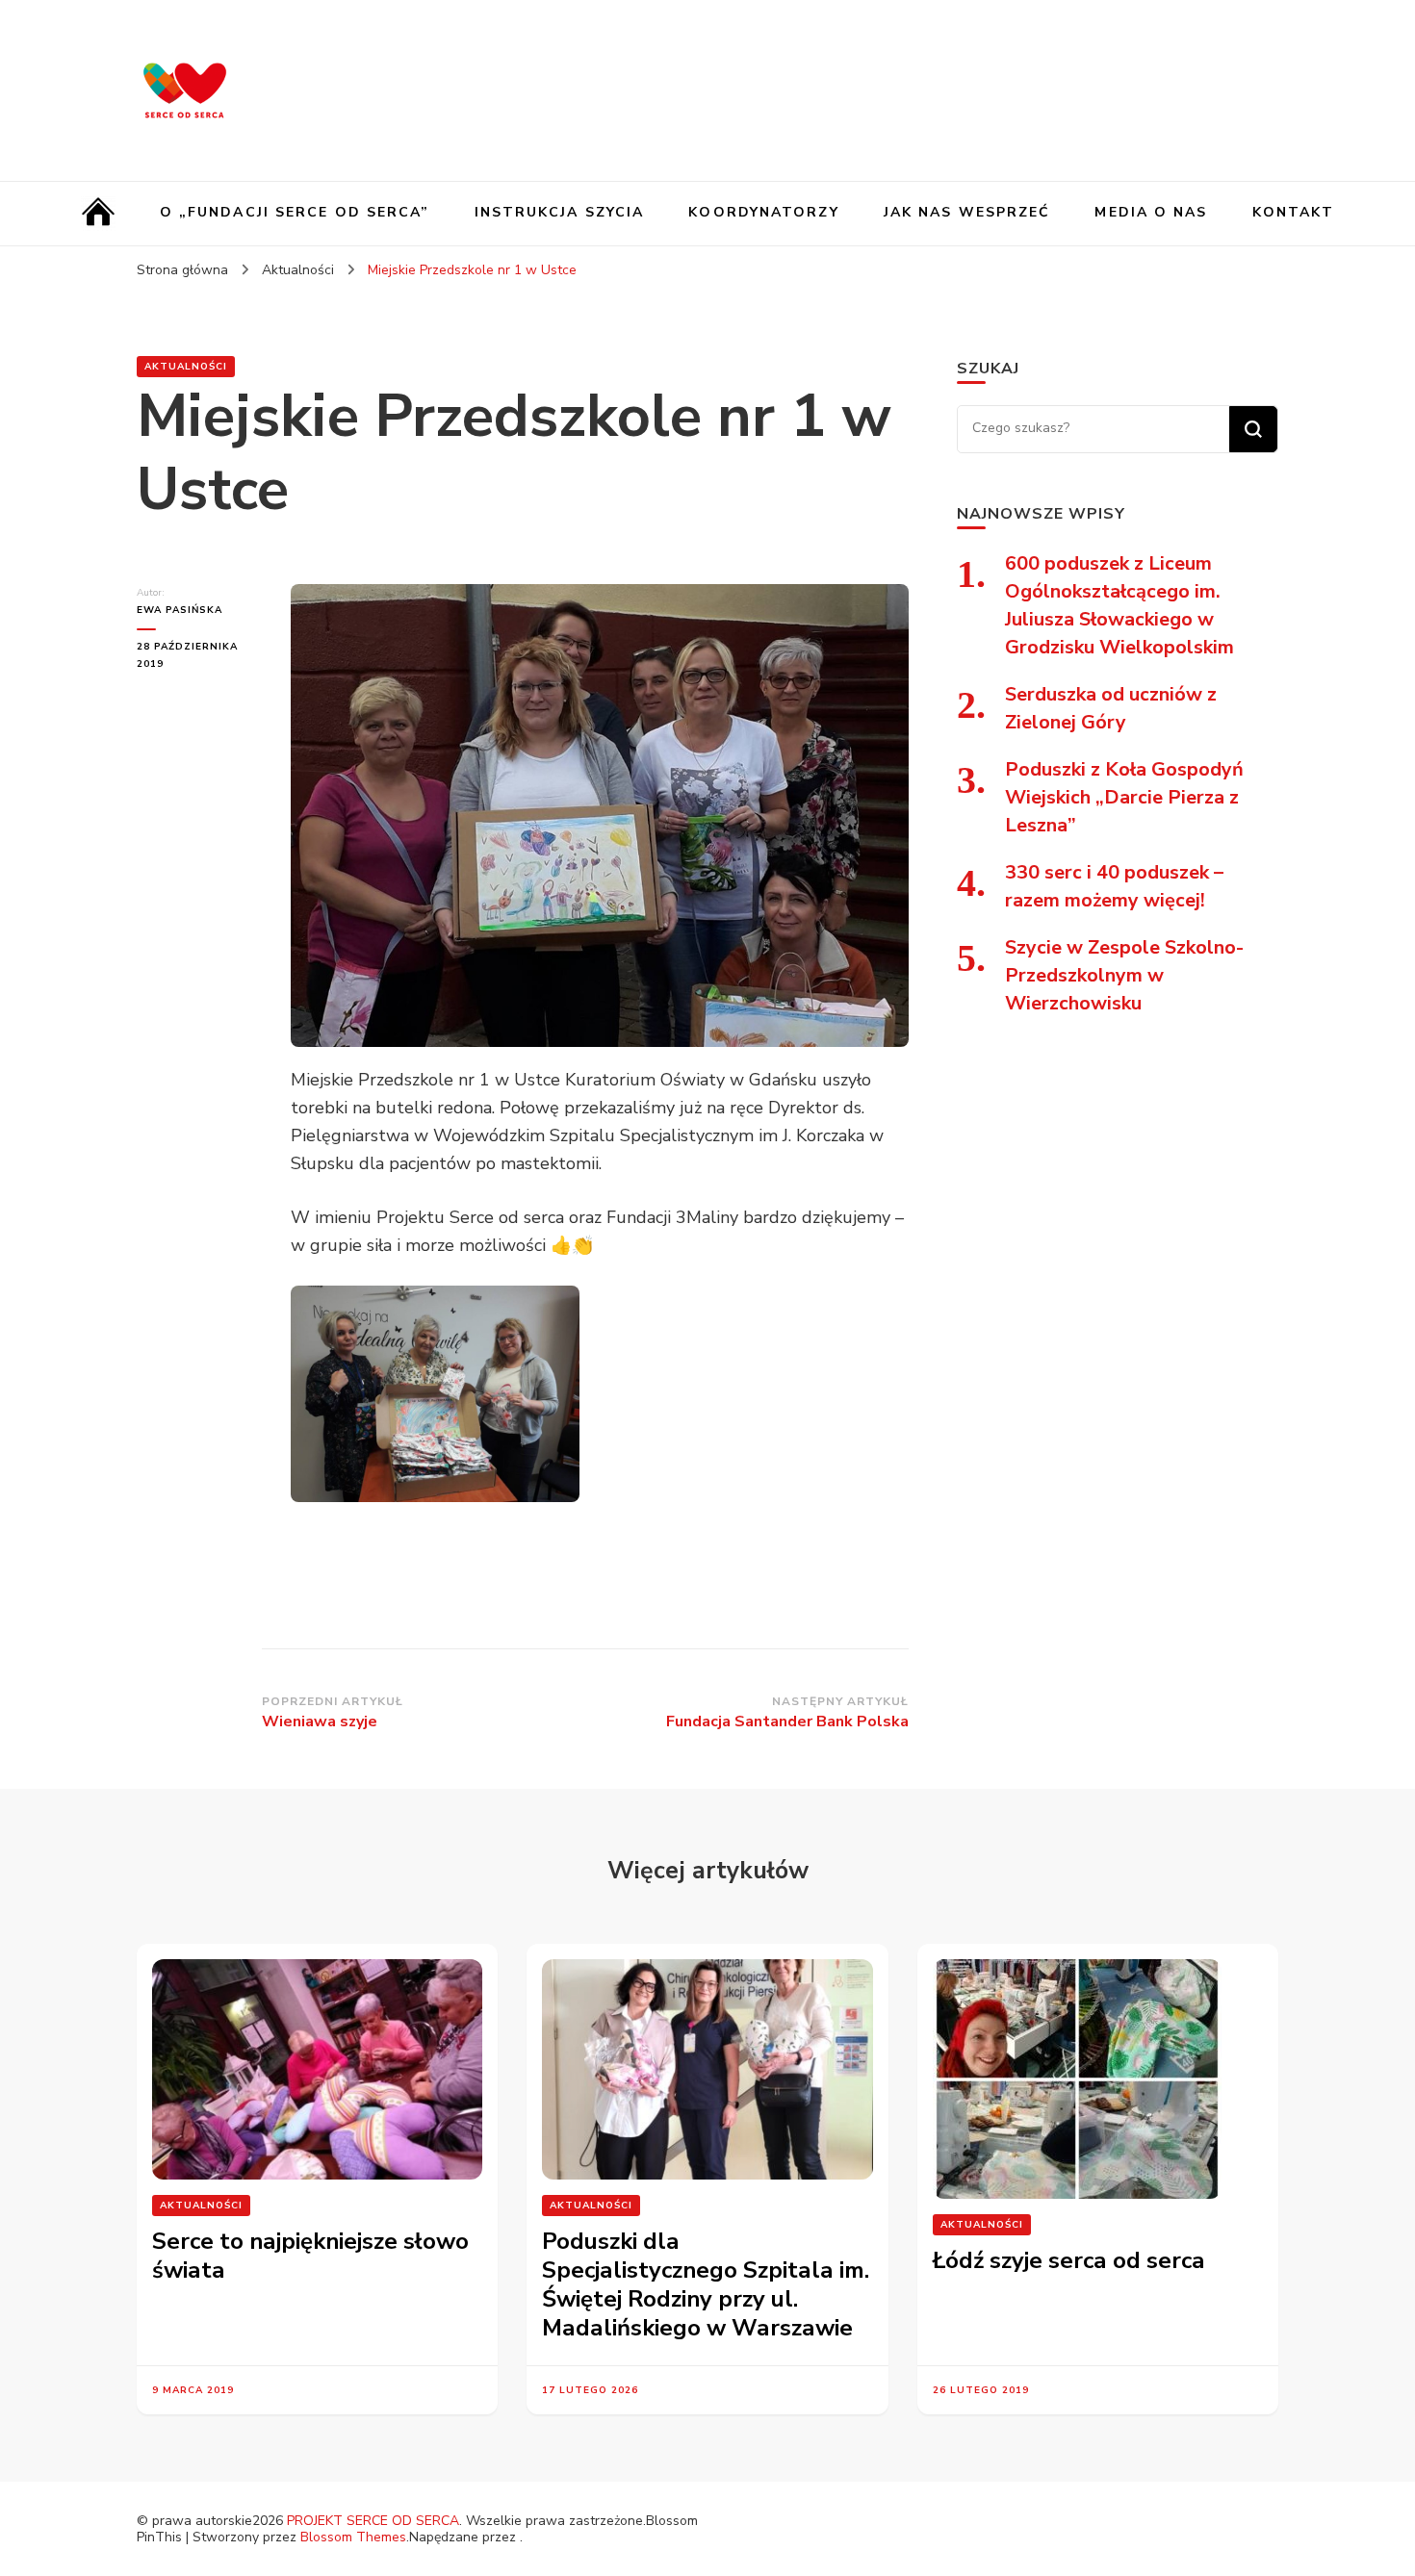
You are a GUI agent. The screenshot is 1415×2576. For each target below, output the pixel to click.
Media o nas (1151, 212)
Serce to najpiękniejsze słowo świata (310, 2256)
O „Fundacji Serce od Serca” (295, 212)
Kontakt (1294, 212)
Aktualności (186, 367)
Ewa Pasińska (180, 610)
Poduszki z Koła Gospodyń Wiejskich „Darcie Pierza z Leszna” (1124, 797)
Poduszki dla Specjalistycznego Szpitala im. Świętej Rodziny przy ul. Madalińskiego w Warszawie (706, 2284)
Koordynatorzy (763, 212)
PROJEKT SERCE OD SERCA (373, 2521)
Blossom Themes (353, 2537)
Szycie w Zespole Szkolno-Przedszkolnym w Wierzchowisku (1124, 975)
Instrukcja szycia (560, 212)
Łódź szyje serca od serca (1069, 2260)
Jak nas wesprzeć (967, 212)
